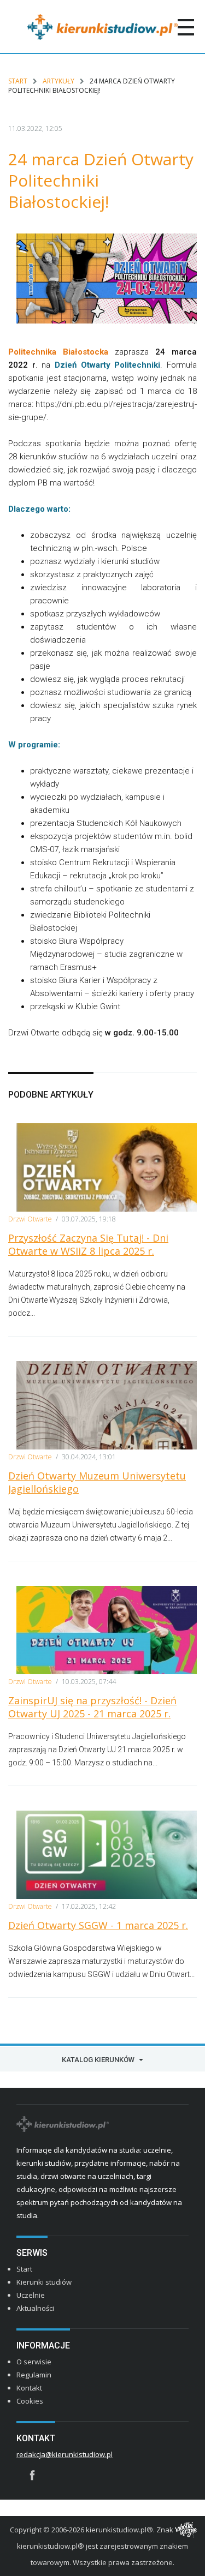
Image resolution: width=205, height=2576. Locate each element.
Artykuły (58, 81)
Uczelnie (31, 2295)
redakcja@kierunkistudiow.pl (65, 2454)
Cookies (30, 2401)
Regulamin (34, 2375)
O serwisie (34, 2362)
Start (18, 81)
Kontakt (29, 2388)
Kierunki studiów (44, 2282)
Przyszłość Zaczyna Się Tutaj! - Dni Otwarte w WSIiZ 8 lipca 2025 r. (88, 1244)
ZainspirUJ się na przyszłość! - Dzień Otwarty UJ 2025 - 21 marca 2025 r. (92, 1707)
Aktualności (35, 2308)
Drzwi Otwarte (30, 1219)
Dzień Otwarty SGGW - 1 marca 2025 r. (98, 1925)
